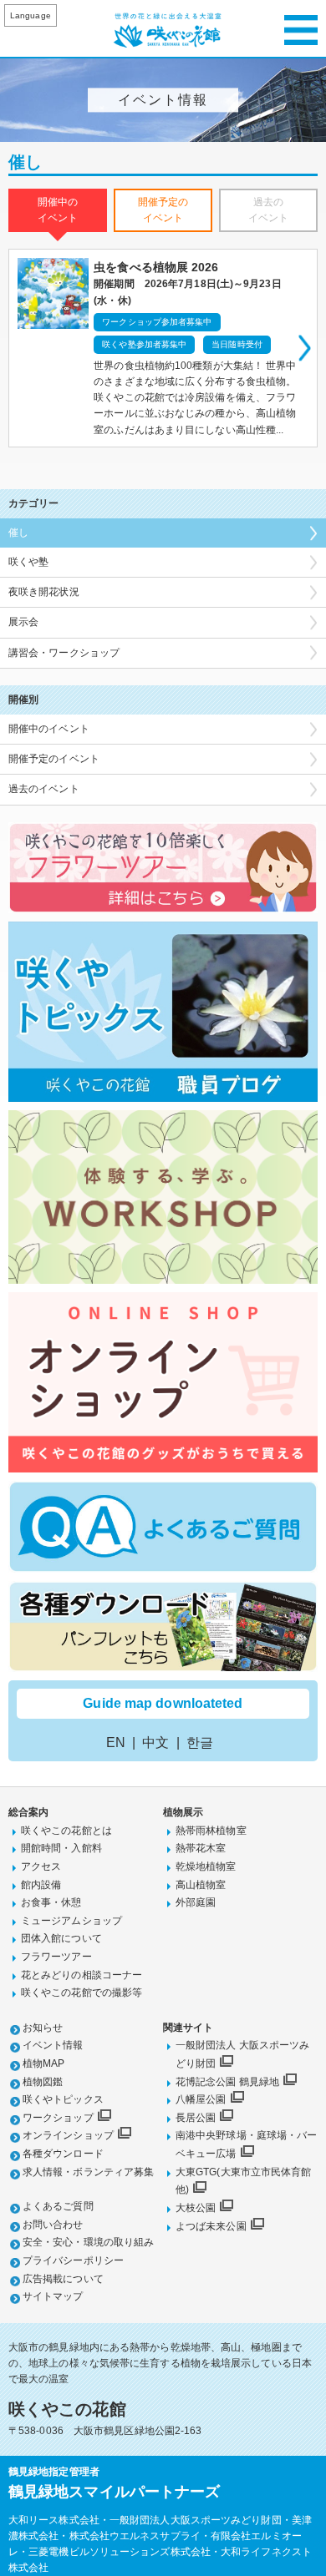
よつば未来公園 (211, 2226)
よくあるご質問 (58, 2206)
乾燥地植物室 (206, 1866)
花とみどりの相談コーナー (81, 1975)
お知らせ (43, 2028)
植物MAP (44, 2063)
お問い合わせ (53, 2225)
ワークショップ (58, 2118)
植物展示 (183, 1812)
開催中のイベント (49, 729)
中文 (155, 1743)
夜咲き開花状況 (44, 592)
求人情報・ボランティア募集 (88, 2172)
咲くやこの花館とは (66, 1831)
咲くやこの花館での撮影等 (81, 1993)
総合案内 (28, 1812)
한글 (200, 1743)
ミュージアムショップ (71, 1921)
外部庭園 (196, 1902)
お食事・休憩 (51, 1902)
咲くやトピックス (63, 2099)
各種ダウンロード (63, 2154)
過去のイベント (44, 789)
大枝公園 (196, 2208)
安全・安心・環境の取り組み (88, 2242)
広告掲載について (63, 2279)
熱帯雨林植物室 (211, 1831)
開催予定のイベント (54, 759)
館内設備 (41, 1885)
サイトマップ (53, 2296)
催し (18, 533)
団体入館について (61, 1938)
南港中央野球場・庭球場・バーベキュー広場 (246, 2144)
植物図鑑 (43, 2082)
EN (116, 1743)
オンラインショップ (68, 2135)
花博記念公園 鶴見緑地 (227, 2082)
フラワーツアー (56, 1957)
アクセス (41, 1866)
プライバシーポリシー (73, 2260)
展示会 (23, 622)
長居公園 (196, 2118)
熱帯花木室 (201, 1848)
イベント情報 (53, 2045)
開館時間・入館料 (61, 1848)
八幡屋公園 (201, 2099)
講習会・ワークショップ (64, 653)
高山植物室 (201, 1885)
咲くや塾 (28, 562)
